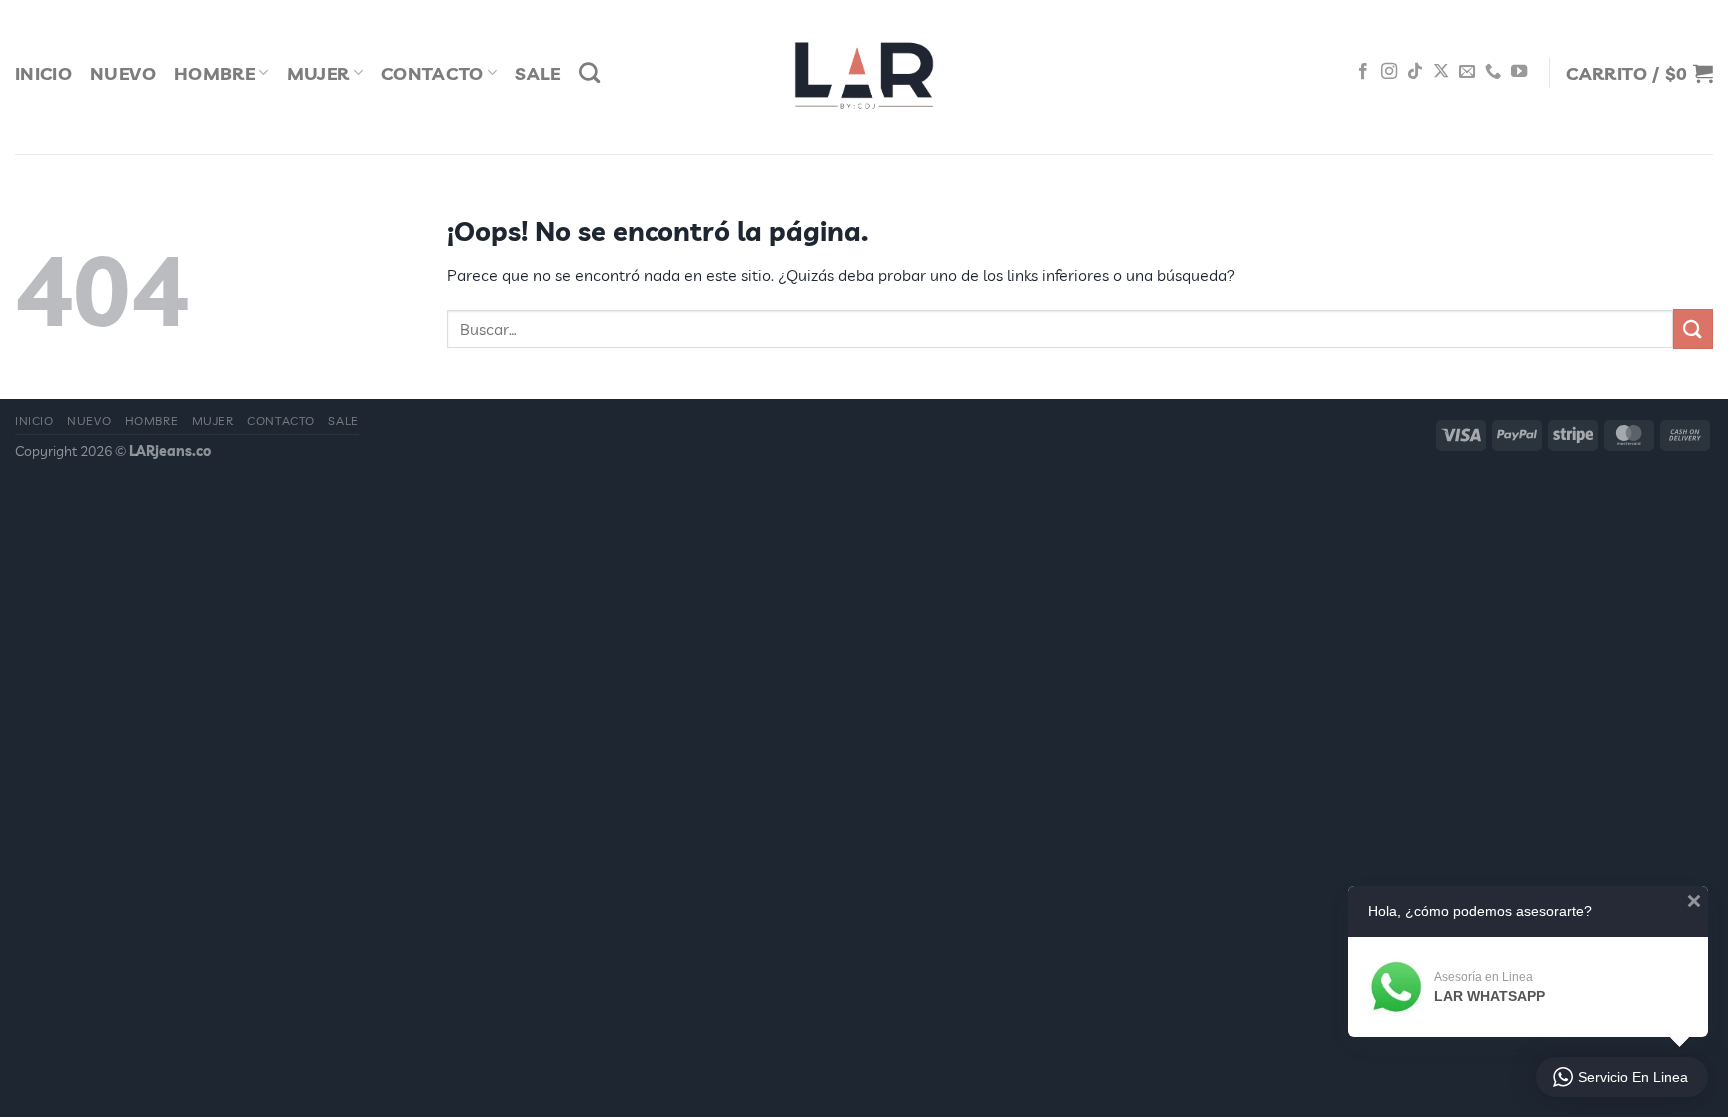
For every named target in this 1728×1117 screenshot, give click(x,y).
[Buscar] (589, 72)
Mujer (318, 73)
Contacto (432, 73)
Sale (537, 73)
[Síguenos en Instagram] (1389, 72)
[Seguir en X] (1441, 72)
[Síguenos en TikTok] (1415, 72)
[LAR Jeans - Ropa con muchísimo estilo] (864, 77)
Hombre (214, 73)
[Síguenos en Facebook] (1363, 72)
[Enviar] (1693, 328)
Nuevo (123, 73)
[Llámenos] (1493, 72)
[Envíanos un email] (1467, 72)
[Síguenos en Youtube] (1519, 72)
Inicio (43, 73)
